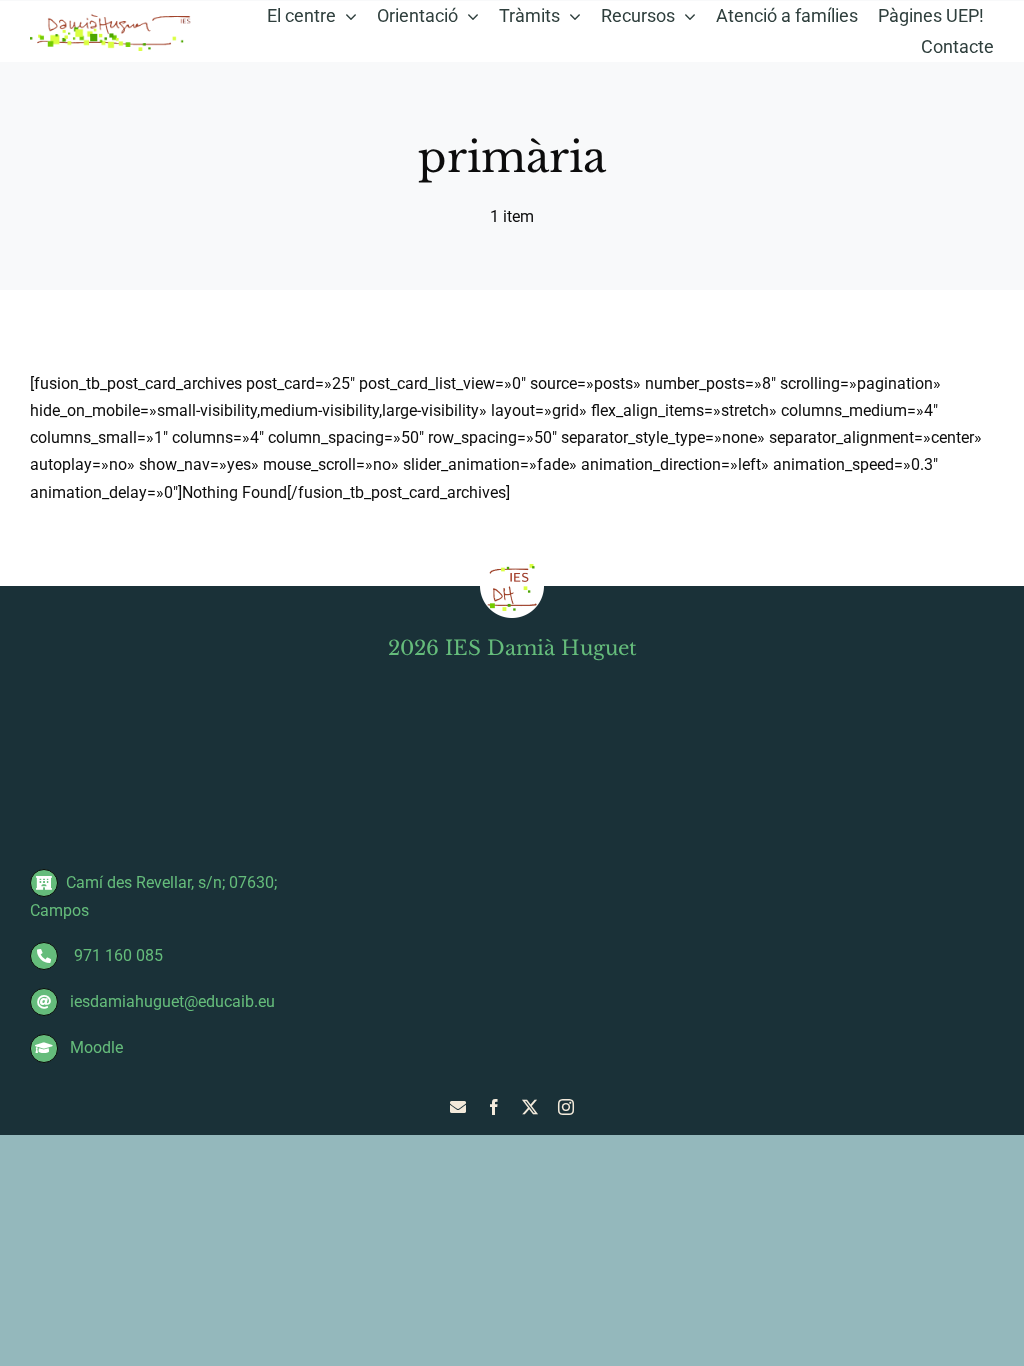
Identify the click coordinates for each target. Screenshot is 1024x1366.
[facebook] (494, 1107)
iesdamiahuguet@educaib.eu (170, 1001)
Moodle (94, 1047)
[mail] (458, 1107)
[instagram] (566, 1107)
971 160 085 (114, 955)
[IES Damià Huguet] (111, 19)
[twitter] (530, 1107)
